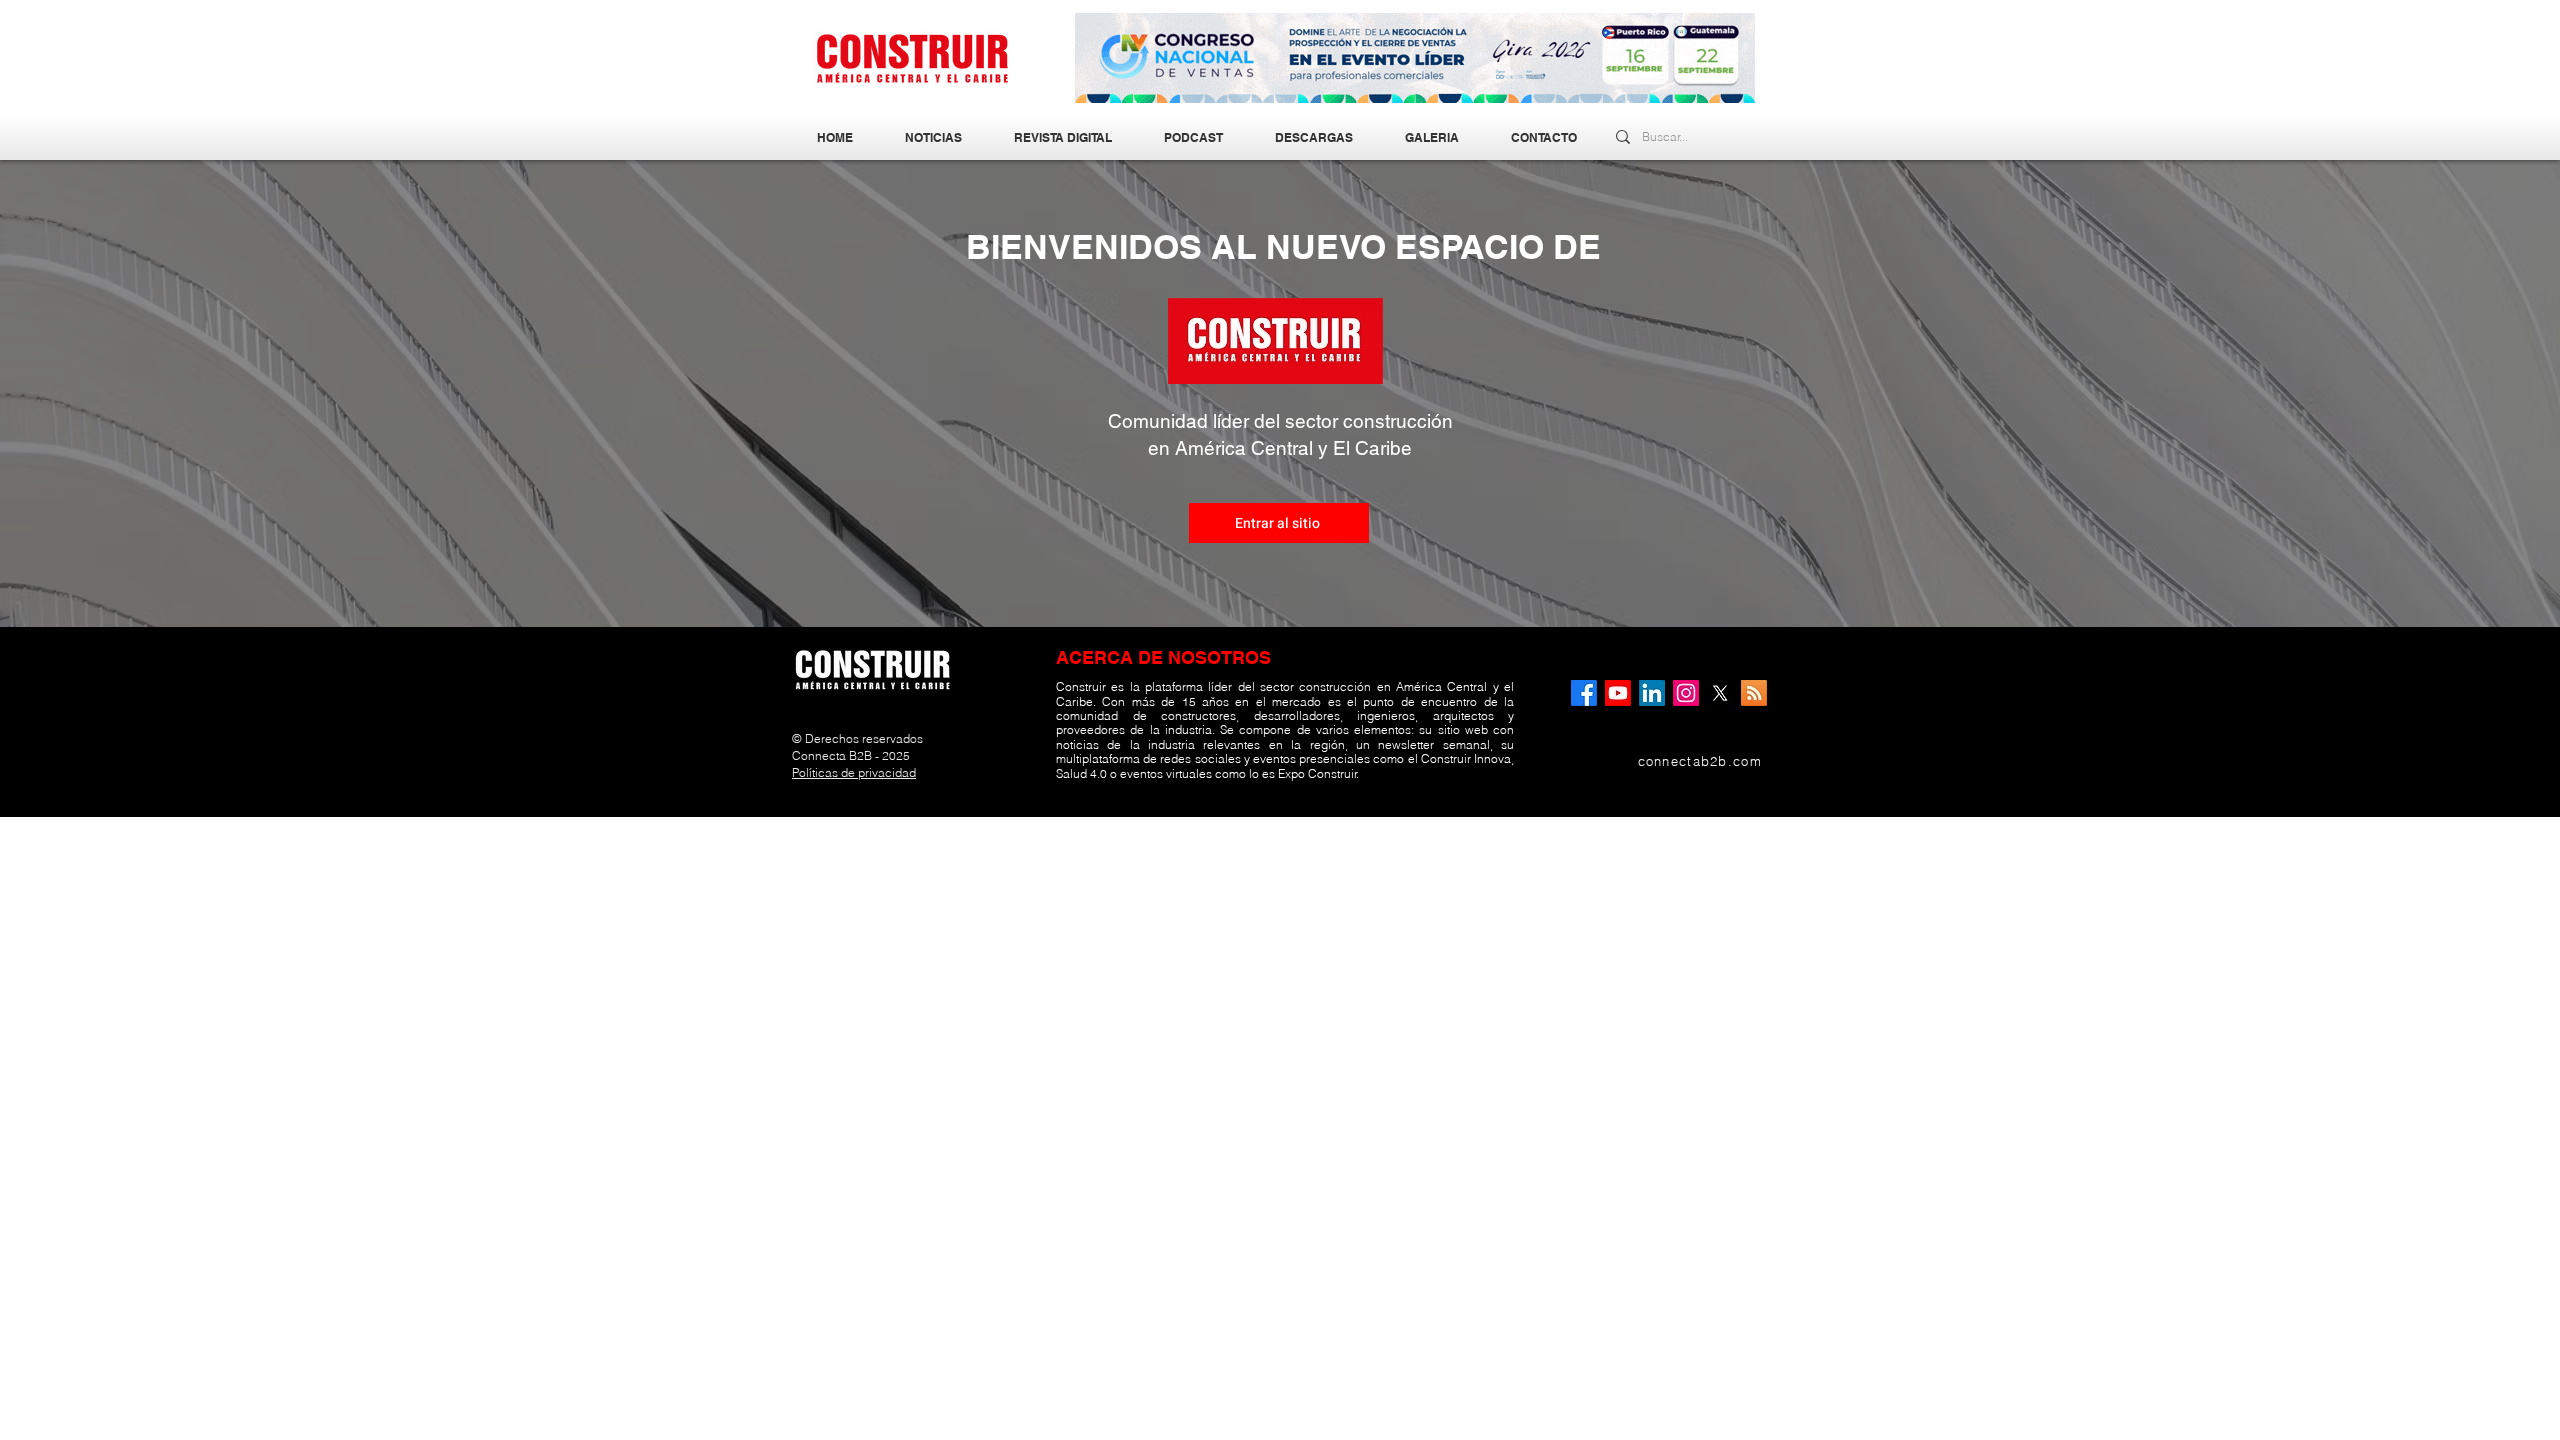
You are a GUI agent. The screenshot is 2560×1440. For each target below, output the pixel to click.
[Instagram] (1686, 693)
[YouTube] (1618, 693)
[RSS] (1754, 693)
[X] (1720, 693)
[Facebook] (1584, 693)
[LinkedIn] (1652, 693)
